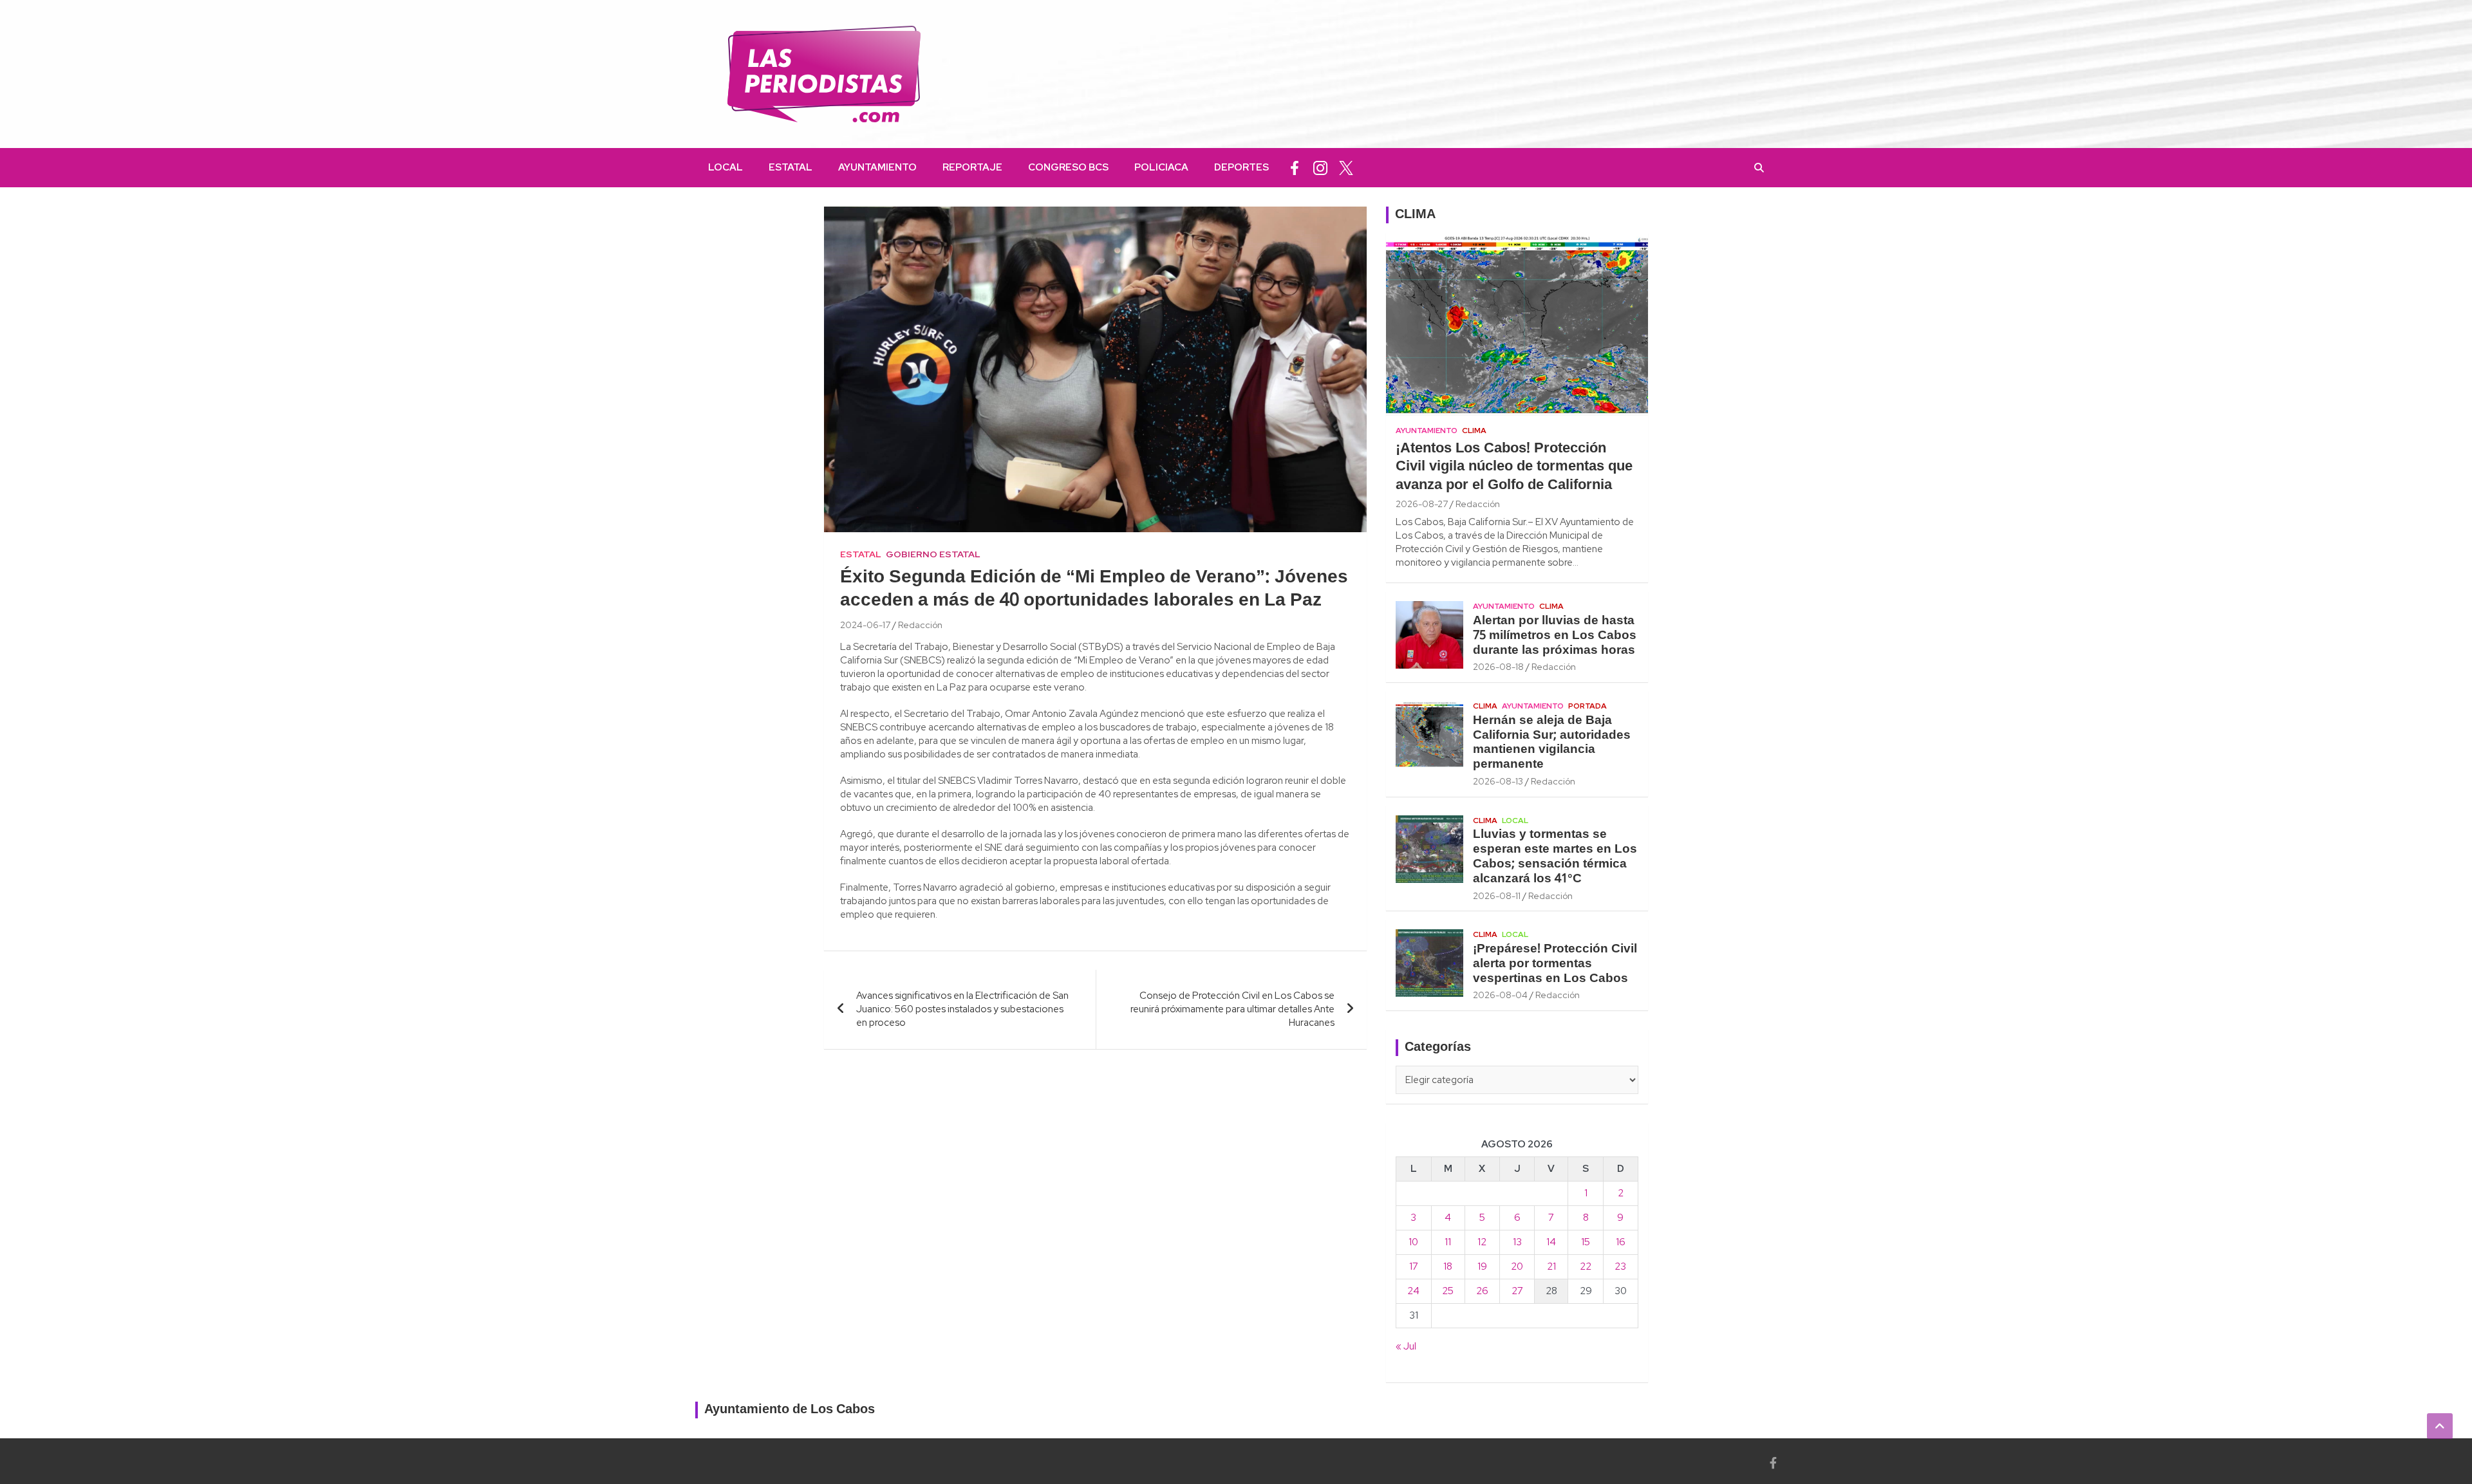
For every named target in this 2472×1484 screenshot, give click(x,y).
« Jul (1406, 1346)
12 (1482, 1242)
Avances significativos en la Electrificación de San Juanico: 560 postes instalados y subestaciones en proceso (962, 1009)
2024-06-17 (865, 625)
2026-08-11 (1497, 896)
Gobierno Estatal (933, 554)
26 (1482, 1291)
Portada (1587, 706)
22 (1586, 1266)
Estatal (791, 167)
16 (1621, 1242)
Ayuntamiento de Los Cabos (790, 1410)
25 (1448, 1291)
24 (1413, 1291)
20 (1517, 1266)
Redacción (920, 625)
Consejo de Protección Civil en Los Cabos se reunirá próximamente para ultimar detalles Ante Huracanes (1232, 1009)
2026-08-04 (1500, 995)
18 (1448, 1266)
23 (1620, 1266)
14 (1551, 1242)
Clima (1474, 431)
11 (1448, 1242)
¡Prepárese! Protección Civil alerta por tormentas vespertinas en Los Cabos (1555, 964)
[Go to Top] (2440, 1426)
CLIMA (1415, 215)
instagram (1320, 168)
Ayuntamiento (877, 167)
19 (1482, 1266)
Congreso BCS (1068, 167)
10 (1413, 1242)
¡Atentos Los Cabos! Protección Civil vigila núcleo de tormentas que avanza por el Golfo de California (1514, 467)
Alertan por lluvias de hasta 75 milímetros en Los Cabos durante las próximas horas (1555, 636)
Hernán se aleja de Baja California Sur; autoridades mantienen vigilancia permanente (1552, 743)
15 (1586, 1242)
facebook (1295, 168)
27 (1517, 1291)
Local (726, 167)
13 (1517, 1242)
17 (1414, 1266)
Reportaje (972, 167)
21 (1551, 1266)
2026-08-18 (1498, 667)
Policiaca (1161, 167)
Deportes (1241, 167)
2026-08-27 (1422, 504)
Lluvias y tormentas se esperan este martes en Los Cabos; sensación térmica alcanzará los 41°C (1555, 857)
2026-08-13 (1498, 781)
